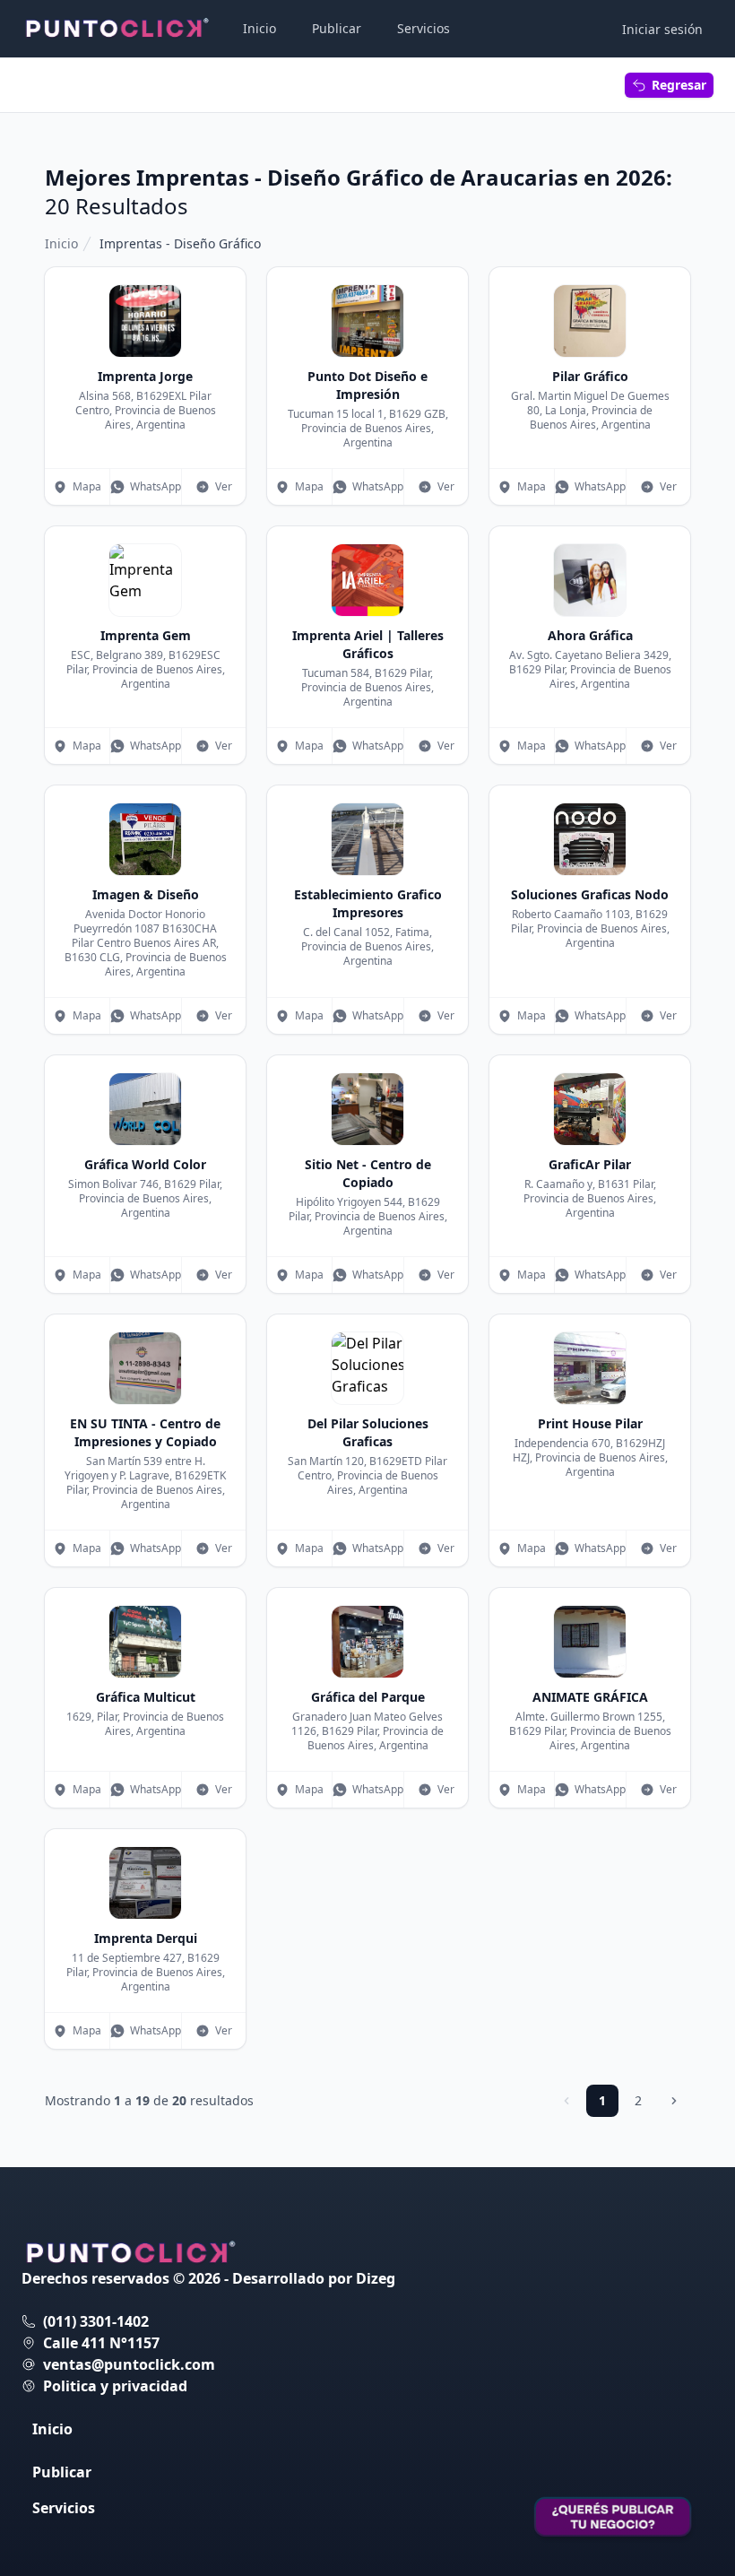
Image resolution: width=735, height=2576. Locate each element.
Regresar (679, 85)
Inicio (259, 28)
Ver (224, 486)
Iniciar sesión (662, 29)
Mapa (87, 486)
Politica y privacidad (115, 2386)
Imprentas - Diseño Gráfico (180, 243)
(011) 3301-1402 (96, 2321)
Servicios (424, 28)
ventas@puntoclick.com (129, 2364)
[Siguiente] (674, 2101)
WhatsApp (156, 486)
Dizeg (376, 2278)
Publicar (337, 28)
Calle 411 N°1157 (101, 2343)
